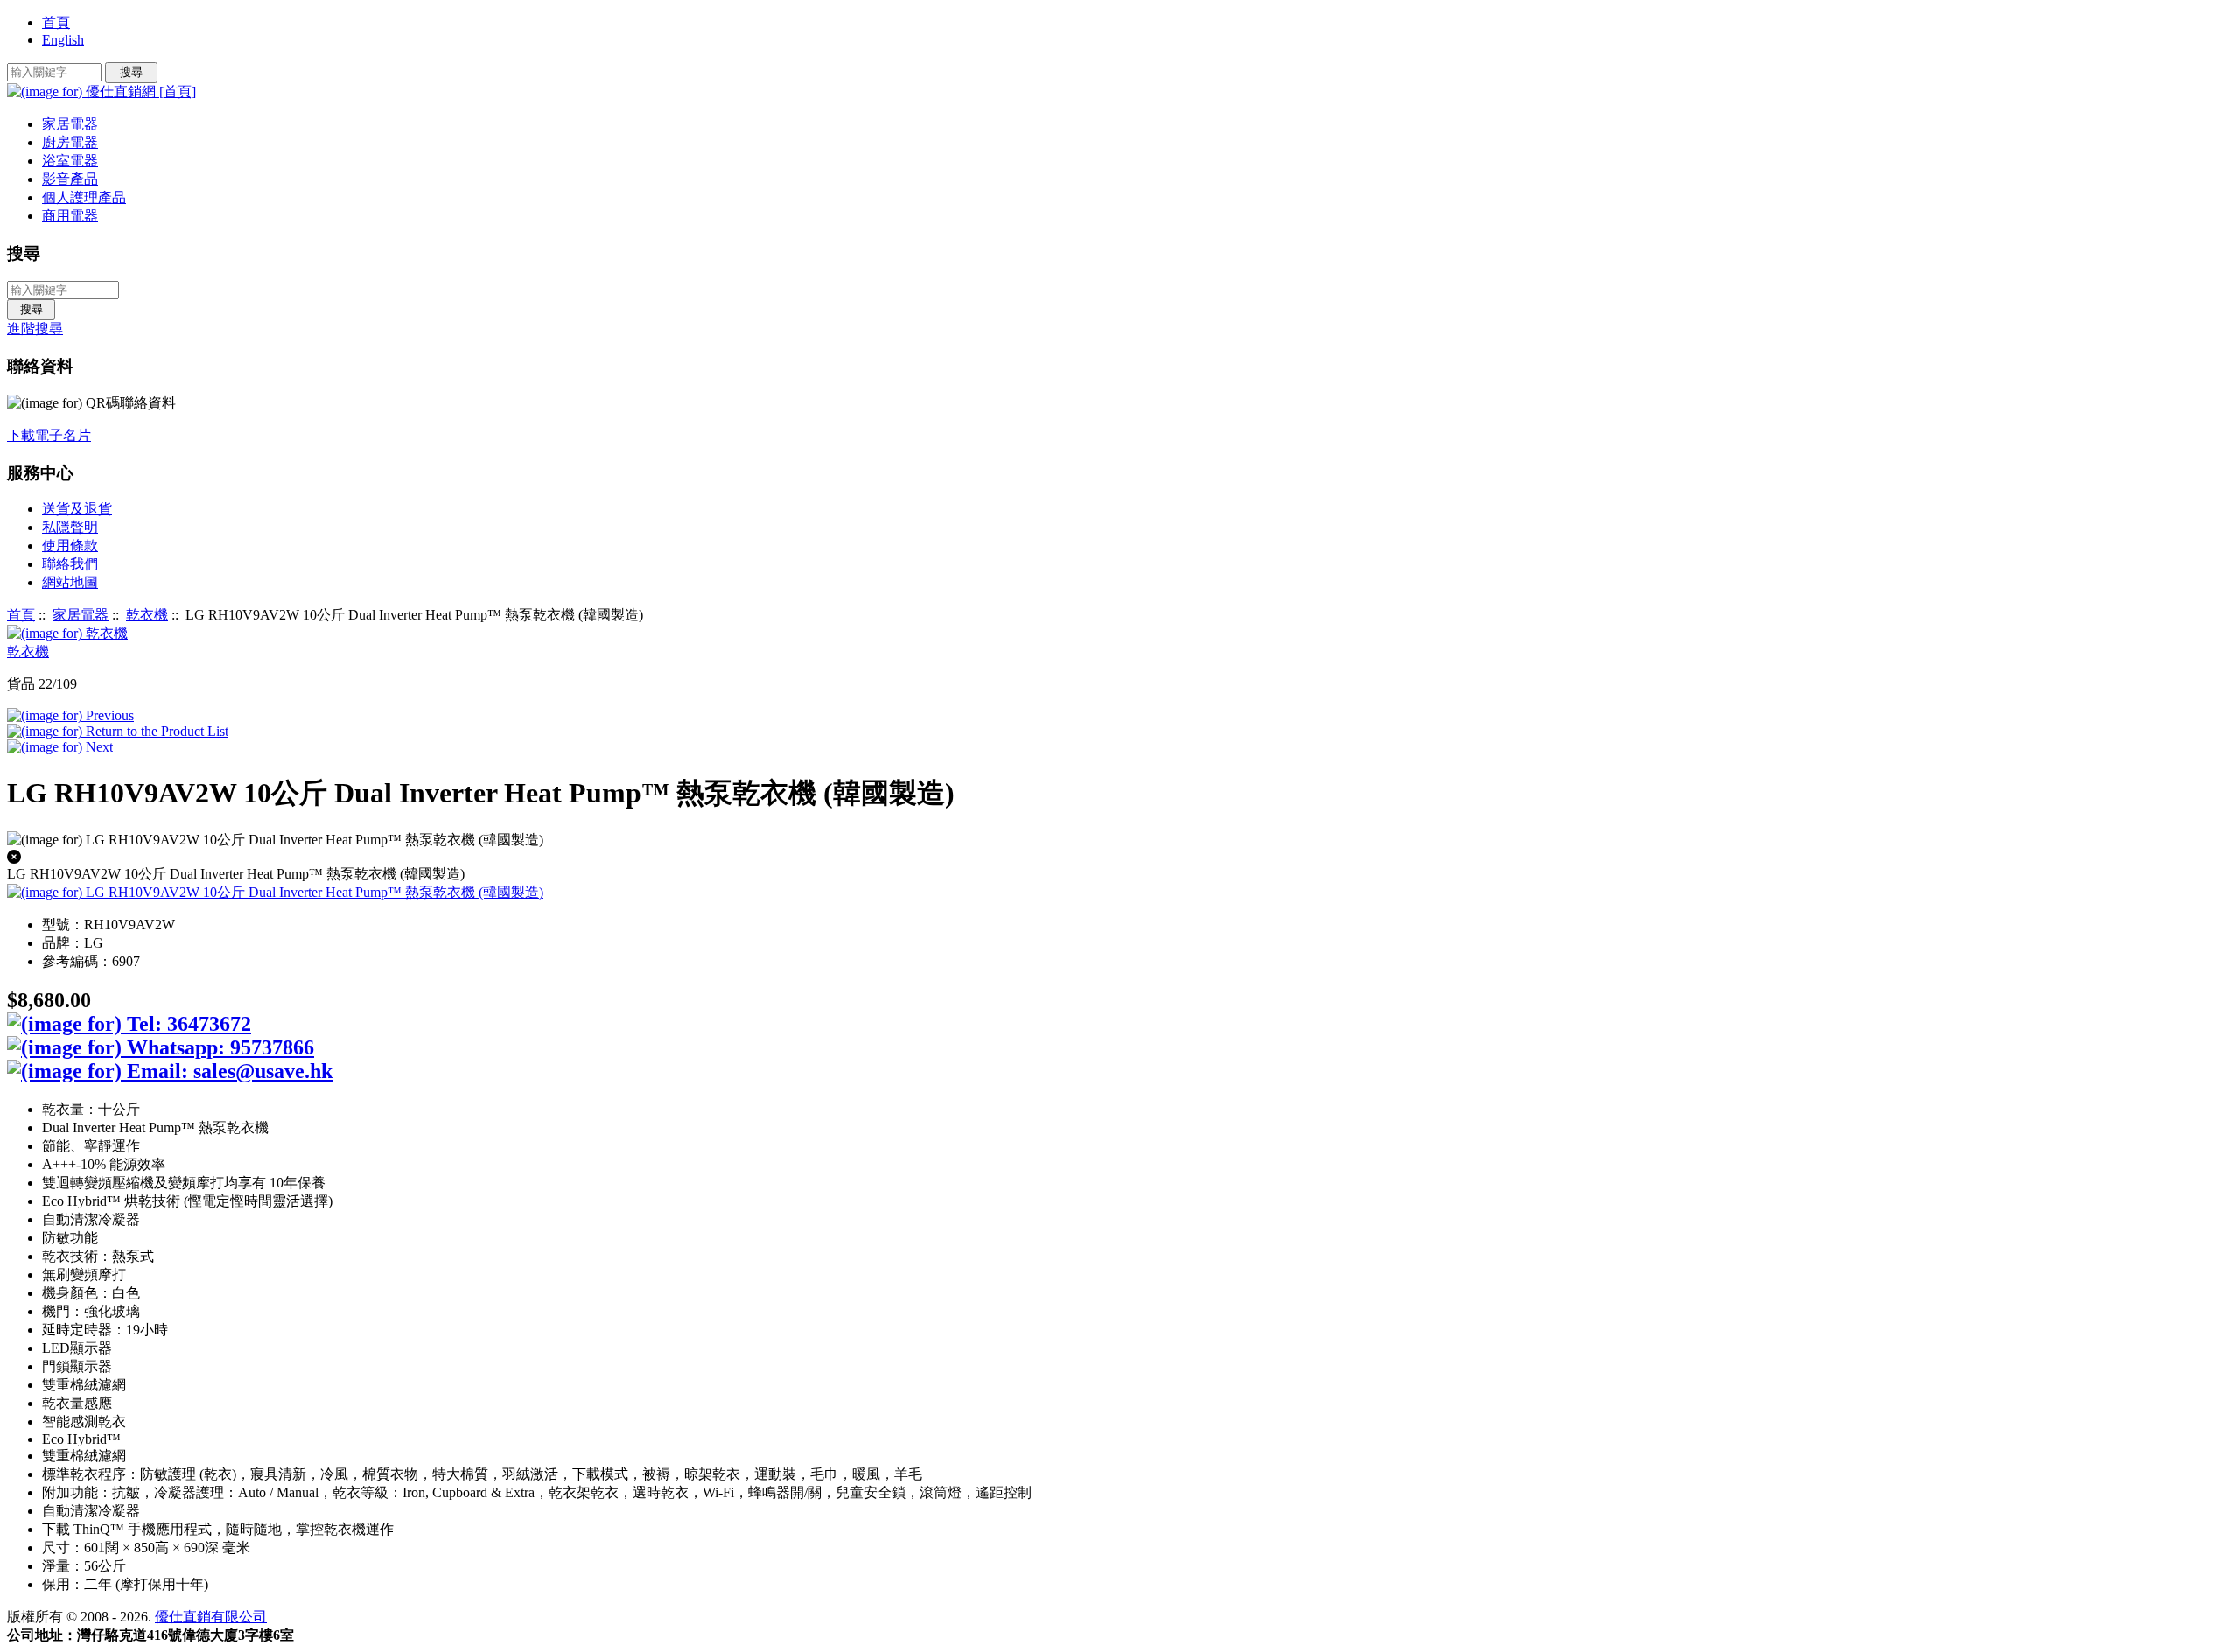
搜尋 (24, 253)
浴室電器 (70, 161)
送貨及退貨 (77, 509)
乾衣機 (147, 615)
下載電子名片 (49, 435)
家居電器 (80, 615)
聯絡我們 (70, 564)
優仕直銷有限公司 (211, 1617)
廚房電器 (70, 142)
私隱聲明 (70, 527)
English (63, 40)
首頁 (56, 22)
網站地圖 (70, 582)
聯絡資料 (40, 366)
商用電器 (70, 216)
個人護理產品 (84, 197)
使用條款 (70, 546)
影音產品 (70, 179)
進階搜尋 (35, 329)
